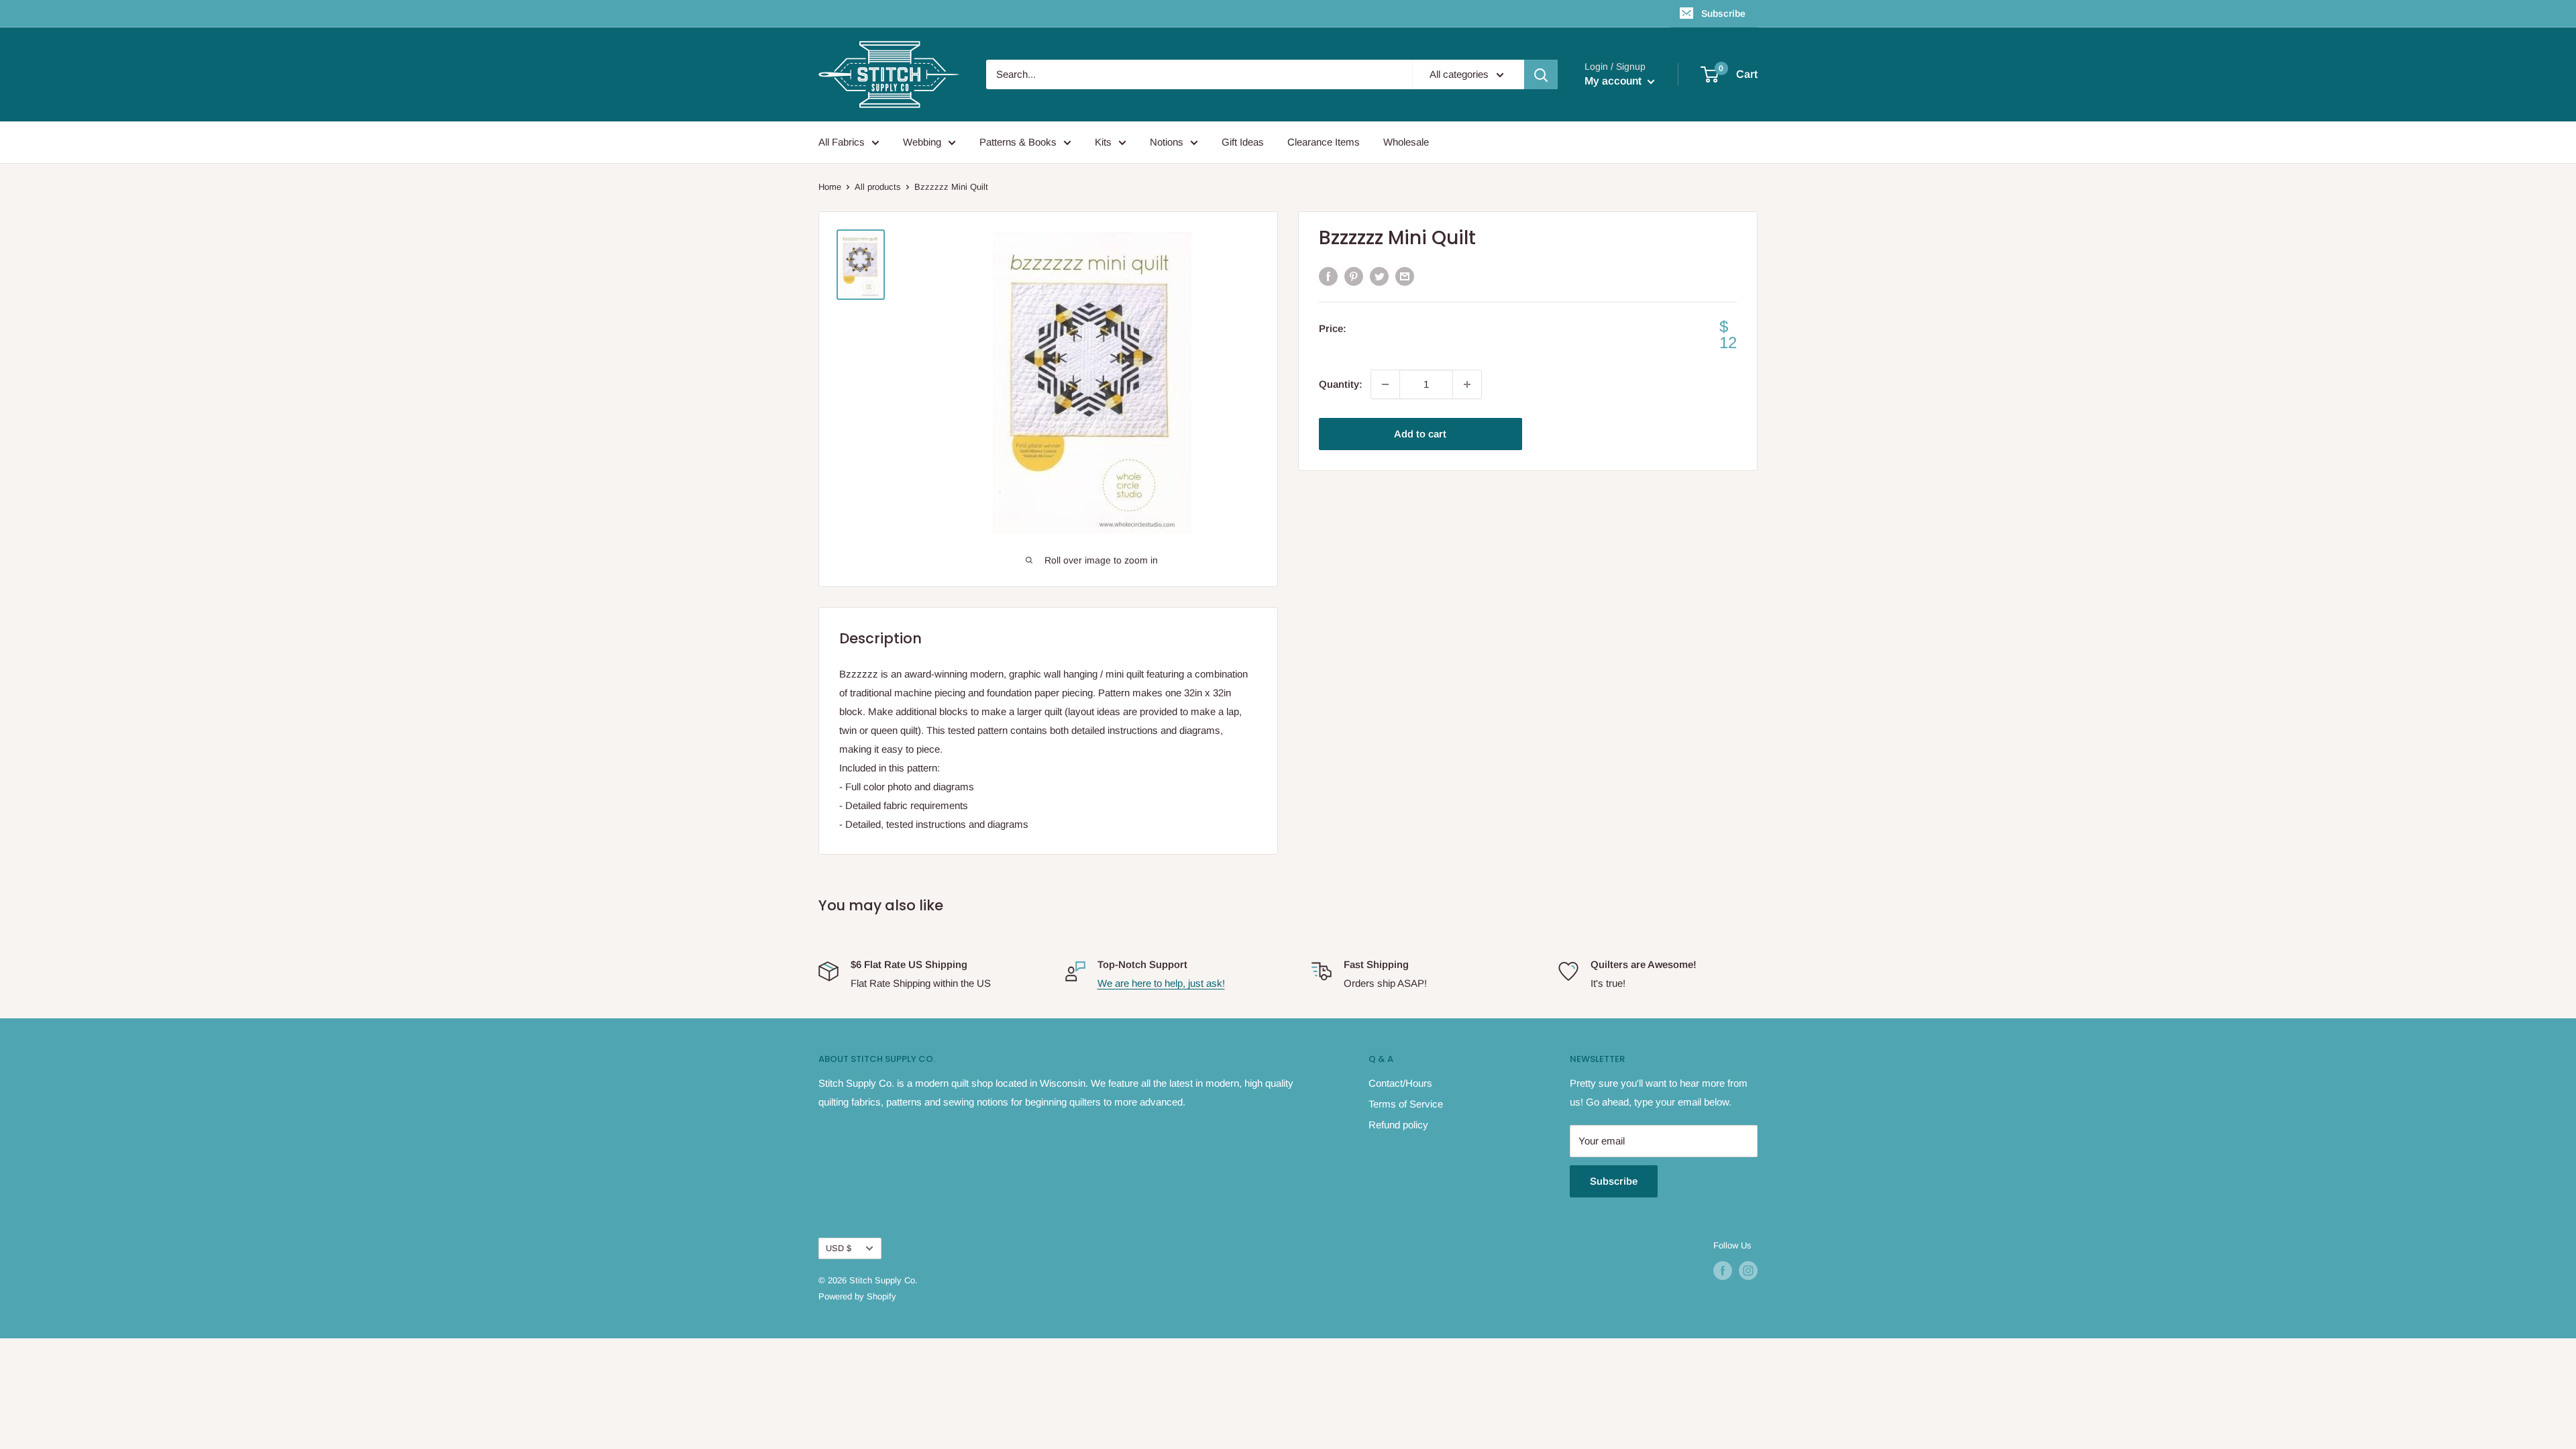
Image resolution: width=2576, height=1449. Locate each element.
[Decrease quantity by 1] (1385, 384)
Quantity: (1341, 384)
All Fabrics (842, 142)
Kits (1103, 142)
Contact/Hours (1400, 1083)
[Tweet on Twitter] (1379, 276)
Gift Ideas (1243, 142)
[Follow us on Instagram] (1748, 1271)
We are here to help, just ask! (1161, 983)
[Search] (1541, 74)
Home (830, 187)
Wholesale (1406, 142)
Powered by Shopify (857, 1296)
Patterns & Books (1018, 142)
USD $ (839, 1248)
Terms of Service (1406, 1104)
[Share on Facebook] (1328, 276)
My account (1614, 81)
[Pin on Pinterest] (1354, 276)
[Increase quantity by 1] (1467, 384)
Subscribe (1723, 13)
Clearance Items (1324, 142)
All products (878, 187)
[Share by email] (1405, 276)
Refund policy (1398, 1125)
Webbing (922, 142)
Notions (1167, 142)
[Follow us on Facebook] (1723, 1271)
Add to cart (1420, 434)
